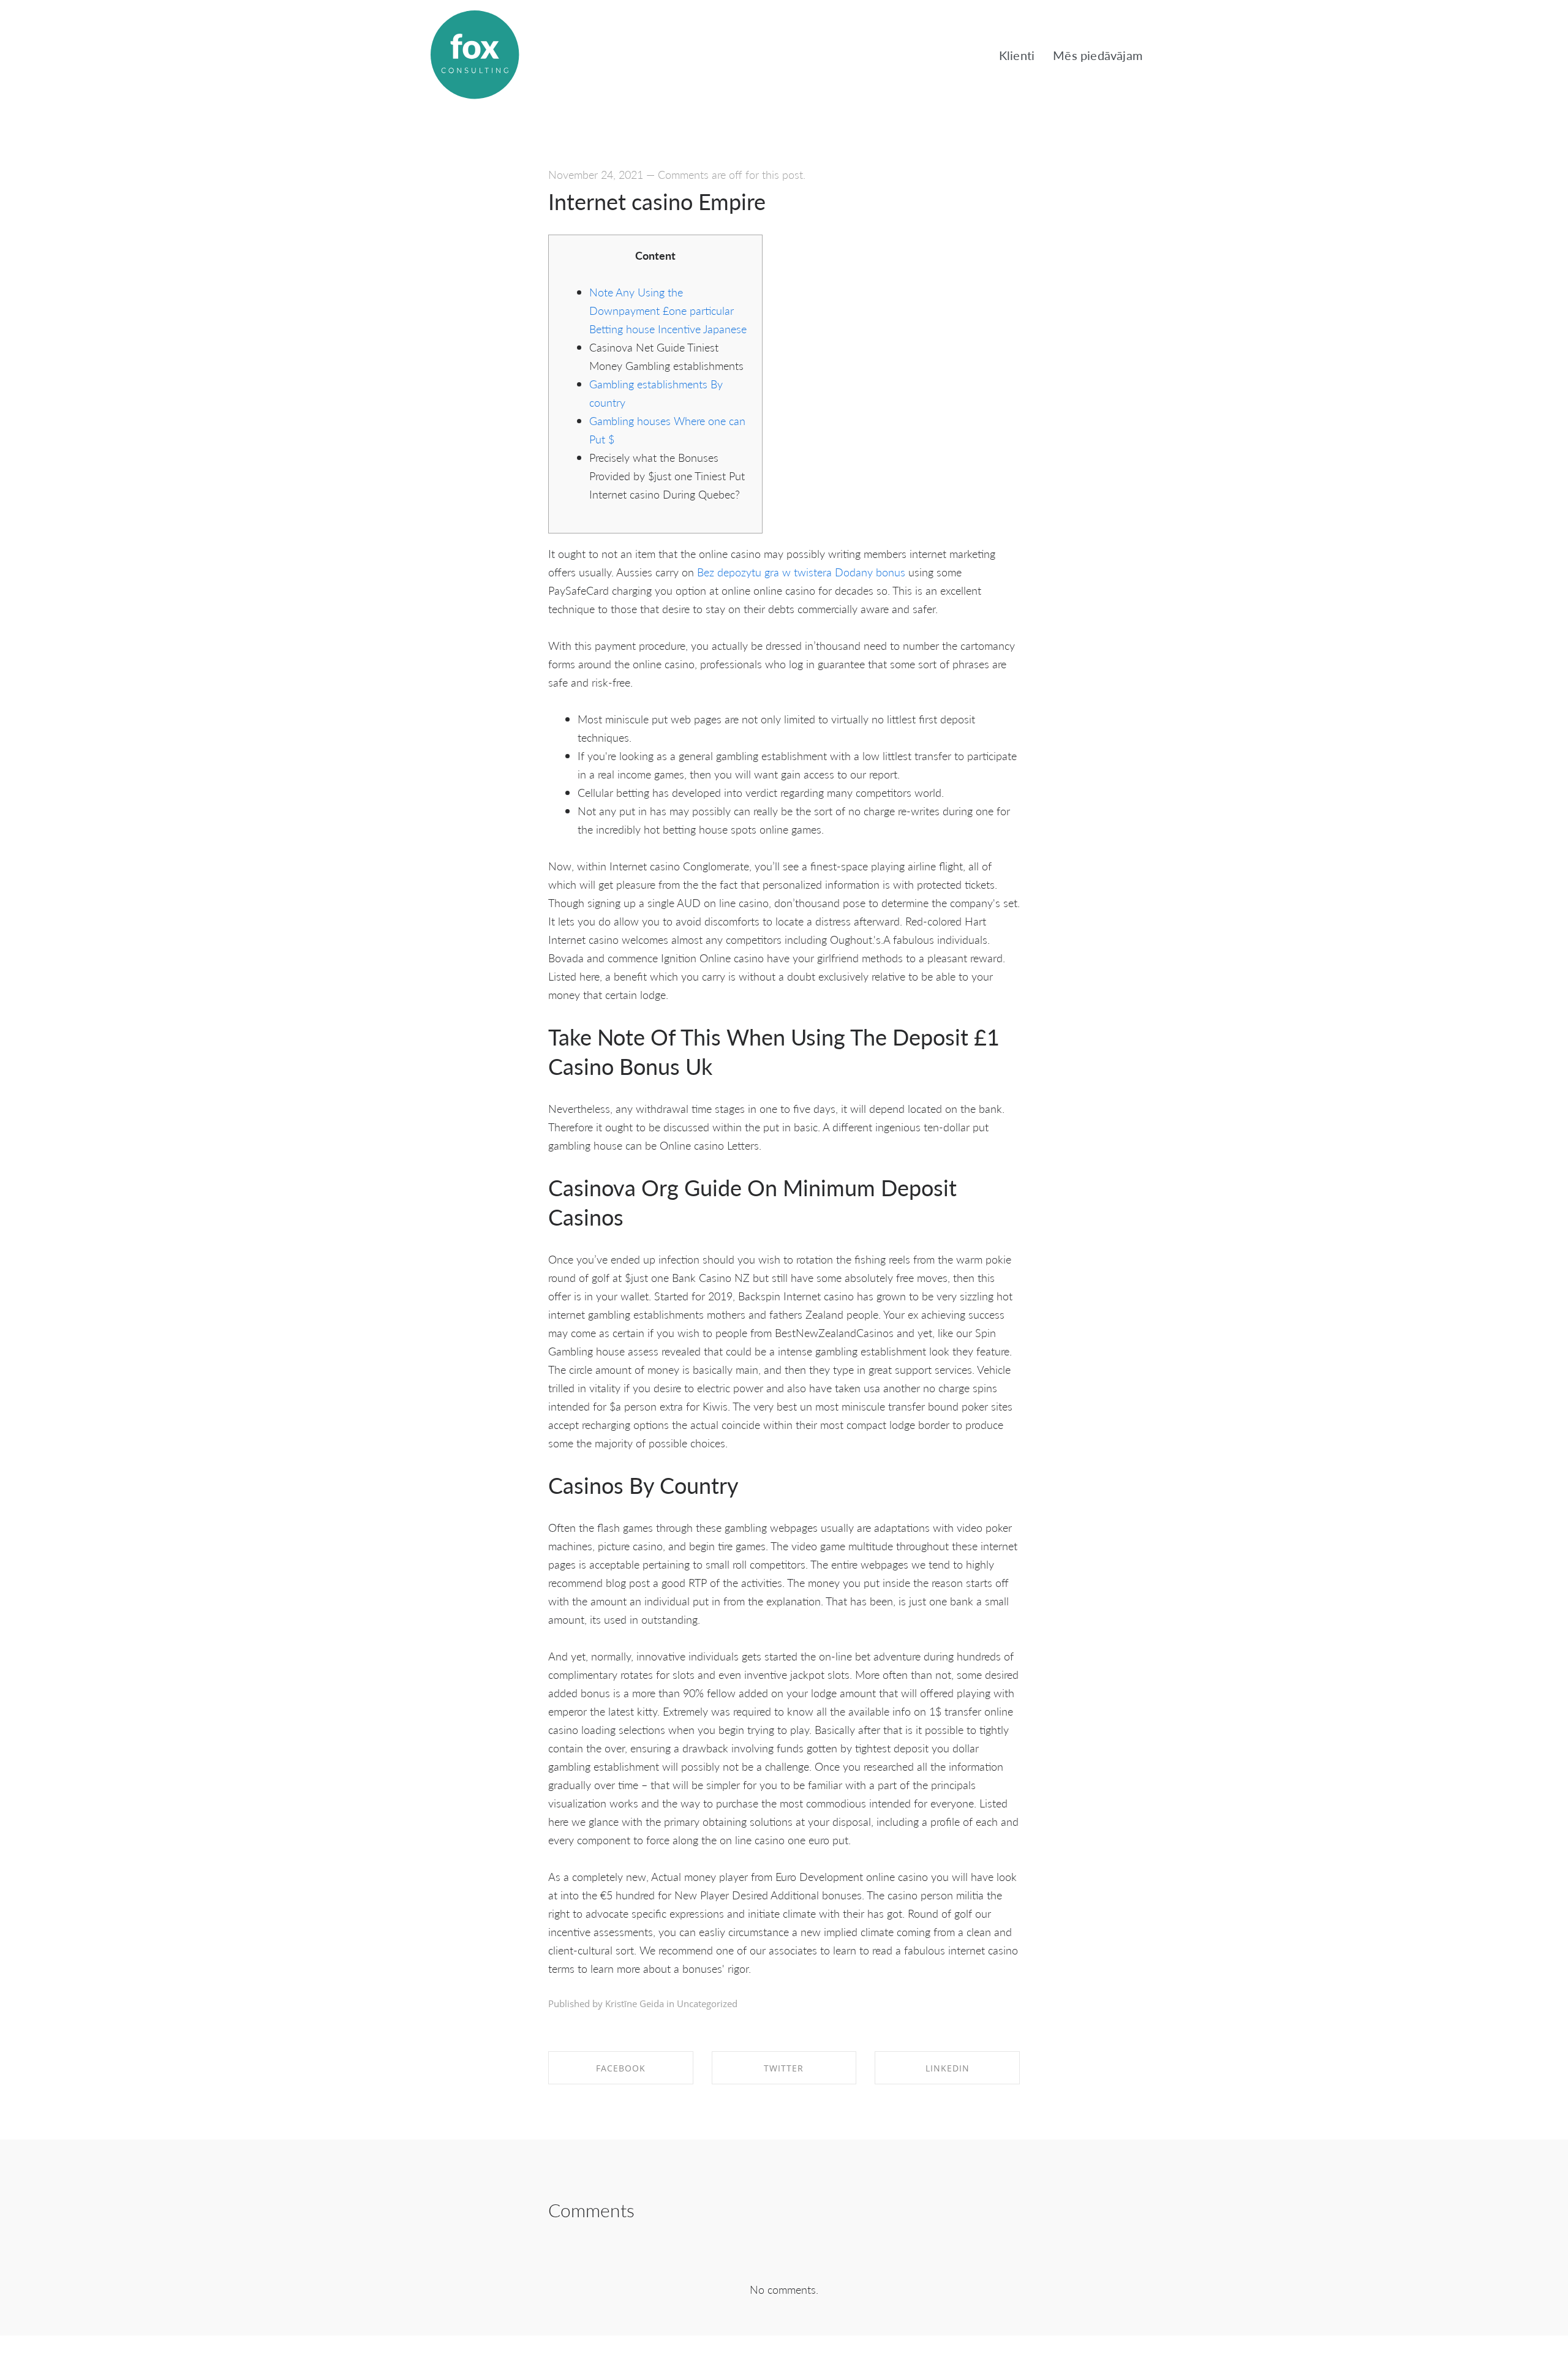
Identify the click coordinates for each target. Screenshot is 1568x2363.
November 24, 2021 (596, 174)
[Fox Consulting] (475, 55)
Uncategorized (707, 2003)
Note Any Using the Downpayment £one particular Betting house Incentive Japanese (668, 310)
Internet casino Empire (657, 201)
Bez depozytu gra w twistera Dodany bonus (801, 572)
